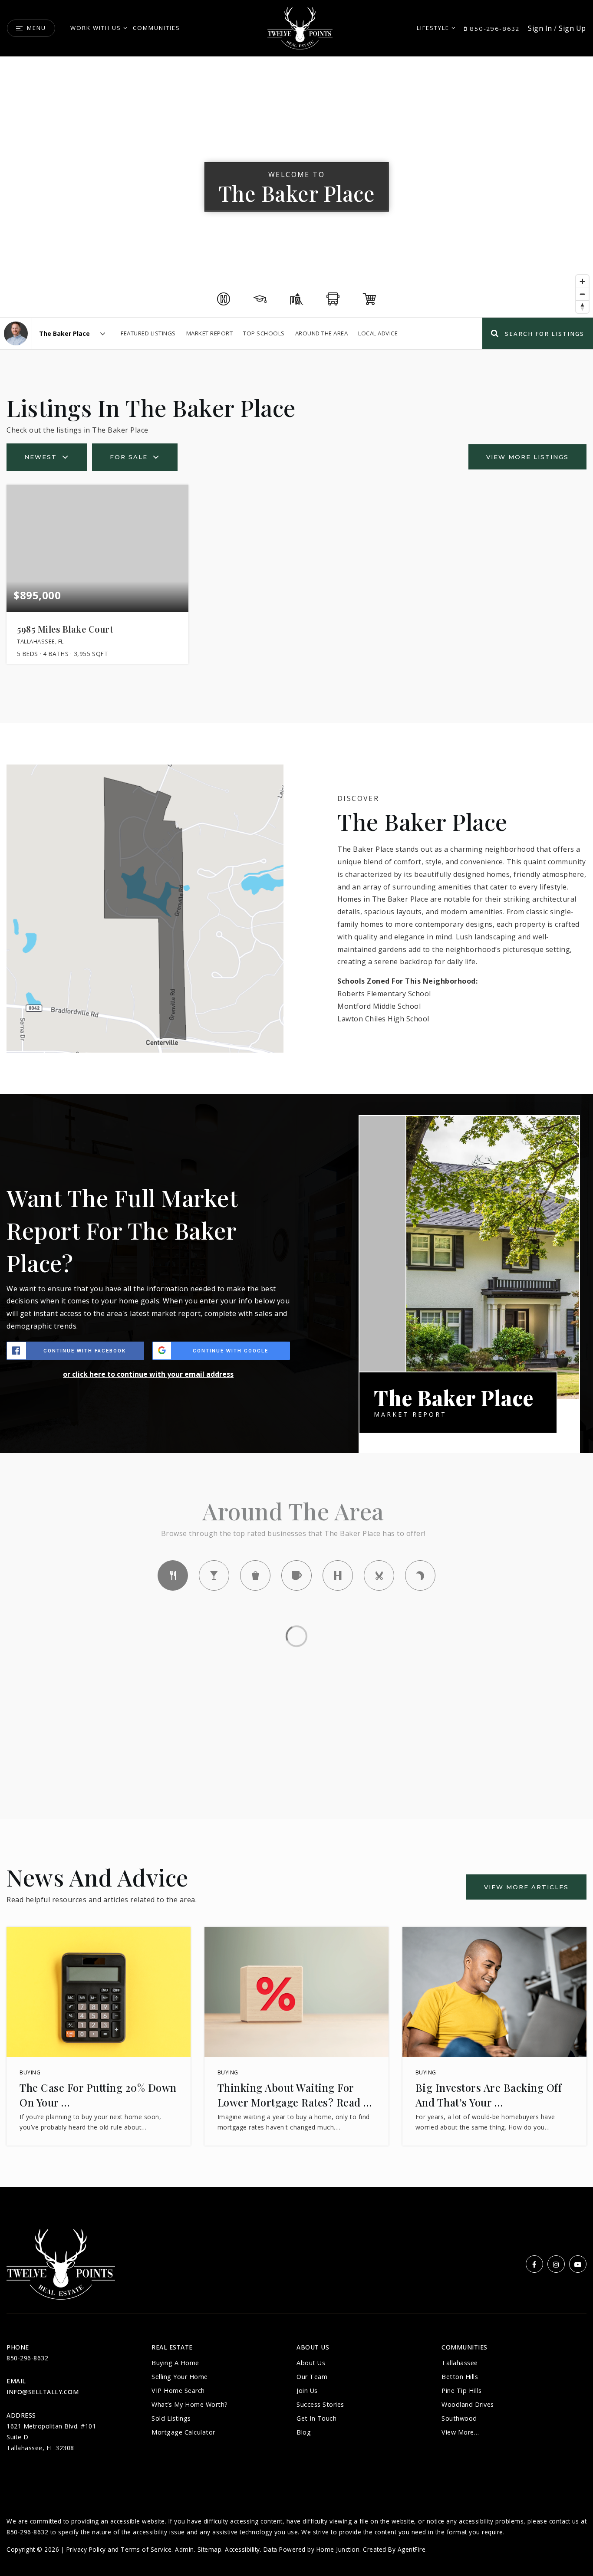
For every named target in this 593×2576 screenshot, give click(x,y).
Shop (255, 1575)
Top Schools (264, 333)
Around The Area (322, 333)
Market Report (210, 333)
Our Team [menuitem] (312, 2377)
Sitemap (210, 2549)
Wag (420, 1575)
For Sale (129, 457)
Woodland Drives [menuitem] (468, 2404)
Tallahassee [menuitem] (460, 2363)
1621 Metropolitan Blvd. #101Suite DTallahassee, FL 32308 (51, 2437)
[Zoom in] (582, 281)
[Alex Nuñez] (16, 333)
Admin (184, 2549)
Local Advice (378, 333)
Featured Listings (148, 333)
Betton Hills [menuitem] (460, 2377)
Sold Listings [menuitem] (171, 2418)
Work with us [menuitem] (96, 28)
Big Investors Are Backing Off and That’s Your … (489, 2095)
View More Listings (527, 457)
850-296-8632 (494, 29)
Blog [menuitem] (304, 2432)
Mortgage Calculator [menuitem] (183, 2432)
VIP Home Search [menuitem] (178, 2391)
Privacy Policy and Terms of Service (119, 2549)
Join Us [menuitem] (307, 2391)
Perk (296, 1575)
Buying (30, 2072)
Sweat (338, 1575)
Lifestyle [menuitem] (433, 28)
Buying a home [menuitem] (175, 2363)
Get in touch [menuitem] (316, 2418)
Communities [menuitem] (156, 28)
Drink (214, 1575)
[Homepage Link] (300, 27)
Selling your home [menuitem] (180, 2377)
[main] (296, 1122)
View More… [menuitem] (460, 2432)
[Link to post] (99, 1992)
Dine (173, 1575)
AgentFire (412, 2549)
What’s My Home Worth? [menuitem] (190, 2404)
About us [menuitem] (311, 2363)
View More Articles (526, 1887)
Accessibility (242, 2549)
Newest (41, 457)
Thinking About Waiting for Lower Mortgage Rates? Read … (295, 2095)
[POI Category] (224, 299)
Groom (379, 1575)
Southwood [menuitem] (459, 2418)
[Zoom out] (582, 294)
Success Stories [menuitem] (320, 2404)
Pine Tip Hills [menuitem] (461, 2391)
